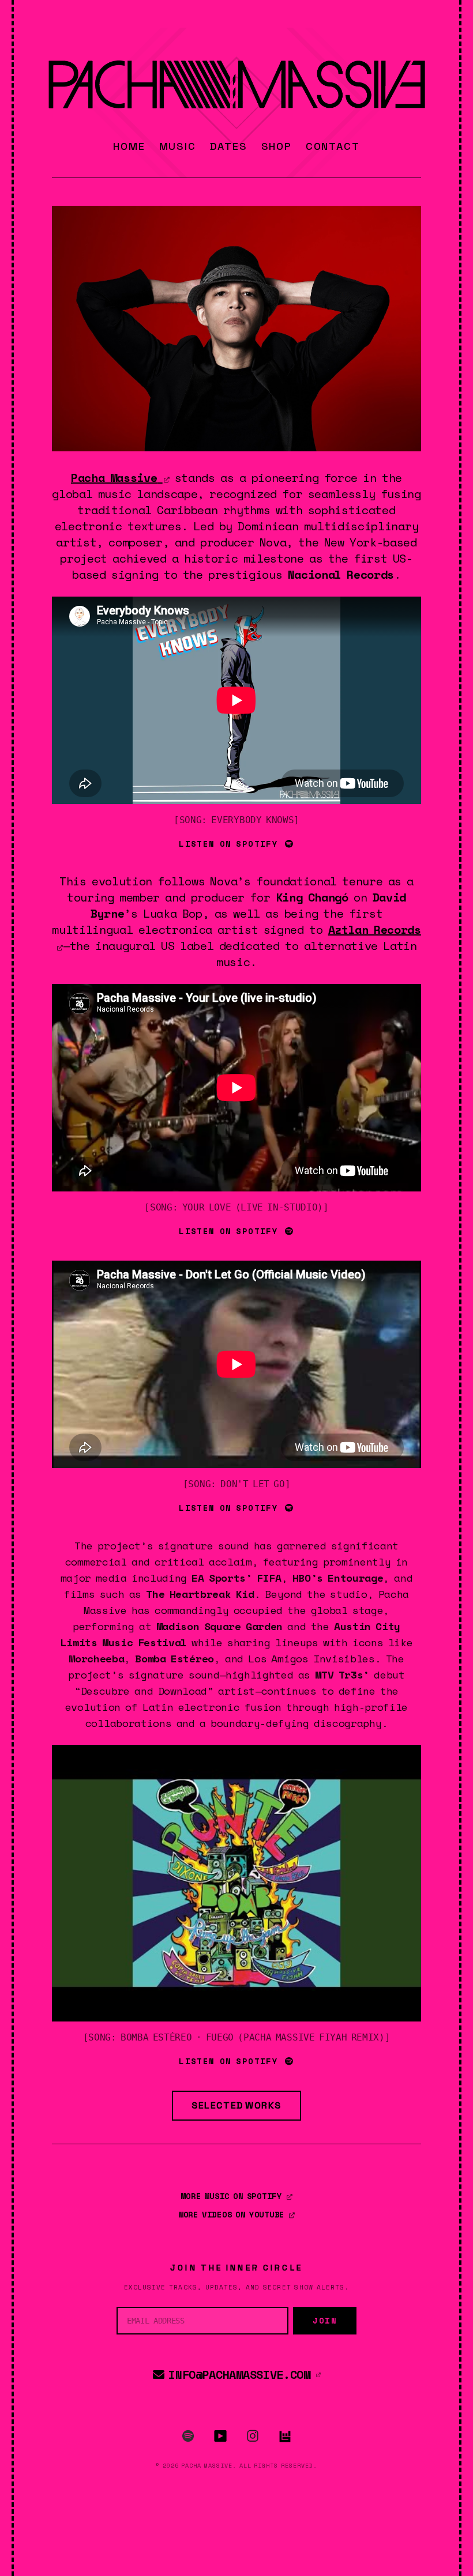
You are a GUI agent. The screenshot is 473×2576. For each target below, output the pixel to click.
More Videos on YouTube (233, 2214)
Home (129, 146)
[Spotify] (188, 2436)
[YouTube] (220, 2436)
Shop (277, 146)
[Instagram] (253, 2436)
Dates (229, 146)
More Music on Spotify (233, 2196)
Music (178, 146)
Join (325, 2320)
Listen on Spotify (231, 844)
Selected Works (236, 2105)
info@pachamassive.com (239, 2375)
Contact (333, 146)
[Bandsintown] (285, 2436)
